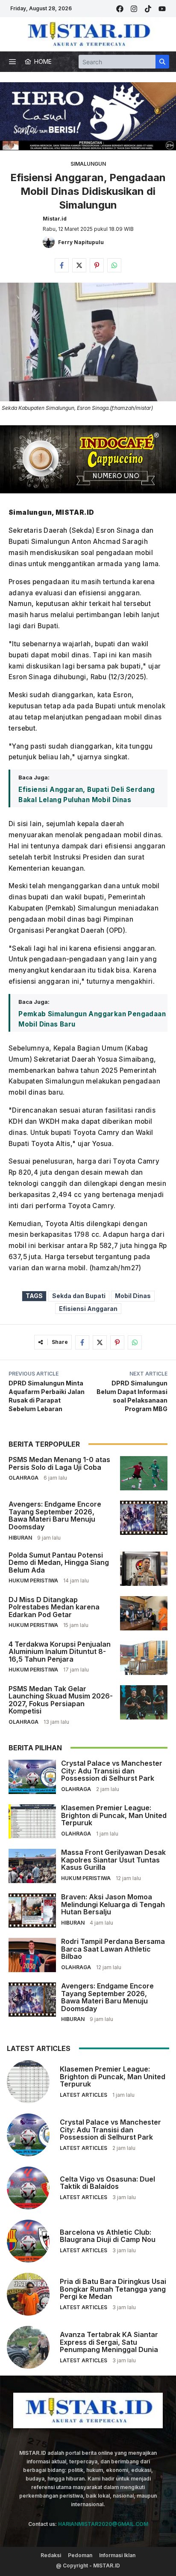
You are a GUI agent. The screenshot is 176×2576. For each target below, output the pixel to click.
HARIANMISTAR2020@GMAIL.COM (103, 2524)
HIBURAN (20, 1538)
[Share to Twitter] (79, 265)
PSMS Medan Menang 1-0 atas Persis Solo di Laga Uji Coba (59, 1463)
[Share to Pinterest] (97, 265)
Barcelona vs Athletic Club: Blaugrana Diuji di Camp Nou (108, 2236)
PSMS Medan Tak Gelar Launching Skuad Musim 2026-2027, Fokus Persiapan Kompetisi (61, 1700)
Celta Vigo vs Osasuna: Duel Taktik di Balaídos (107, 2183)
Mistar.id (55, 219)
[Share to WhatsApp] (114, 265)
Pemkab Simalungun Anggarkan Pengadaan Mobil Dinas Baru (92, 1019)
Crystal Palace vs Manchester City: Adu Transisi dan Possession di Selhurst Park (112, 1771)
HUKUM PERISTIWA (33, 1581)
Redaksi (51, 2555)
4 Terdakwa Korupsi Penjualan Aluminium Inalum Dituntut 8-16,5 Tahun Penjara (60, 1652)
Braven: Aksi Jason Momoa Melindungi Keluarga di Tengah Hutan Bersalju (113, 1904)
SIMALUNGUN (88, 164)
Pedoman (80, 2555)
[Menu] (12, 62)
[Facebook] (120, 9)
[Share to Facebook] (62, 265)
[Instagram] (134, 9)
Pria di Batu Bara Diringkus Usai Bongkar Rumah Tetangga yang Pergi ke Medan (113, 2289)
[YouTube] (162, 9)
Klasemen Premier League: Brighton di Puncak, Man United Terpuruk (114, 1815)
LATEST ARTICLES (84, 2095)
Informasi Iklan (117, 2555)
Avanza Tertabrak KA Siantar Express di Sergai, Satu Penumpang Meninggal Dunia (109, 2342)
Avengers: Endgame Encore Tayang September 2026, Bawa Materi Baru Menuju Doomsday (55, 1515)
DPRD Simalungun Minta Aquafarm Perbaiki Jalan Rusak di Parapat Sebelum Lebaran (47, 1396)
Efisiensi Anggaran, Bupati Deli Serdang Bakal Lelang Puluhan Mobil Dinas (87, 795)
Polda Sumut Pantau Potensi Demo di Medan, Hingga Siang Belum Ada (59, 1563)
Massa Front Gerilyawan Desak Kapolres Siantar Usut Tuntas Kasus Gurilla (113, 1860)
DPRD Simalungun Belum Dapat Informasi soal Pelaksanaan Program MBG (132, 1396)
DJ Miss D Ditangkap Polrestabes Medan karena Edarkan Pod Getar (54, 1607)
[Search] (162, 62)
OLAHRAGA (23, 1478)
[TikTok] (148, 9)
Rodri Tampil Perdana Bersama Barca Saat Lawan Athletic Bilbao (113, 1949)
